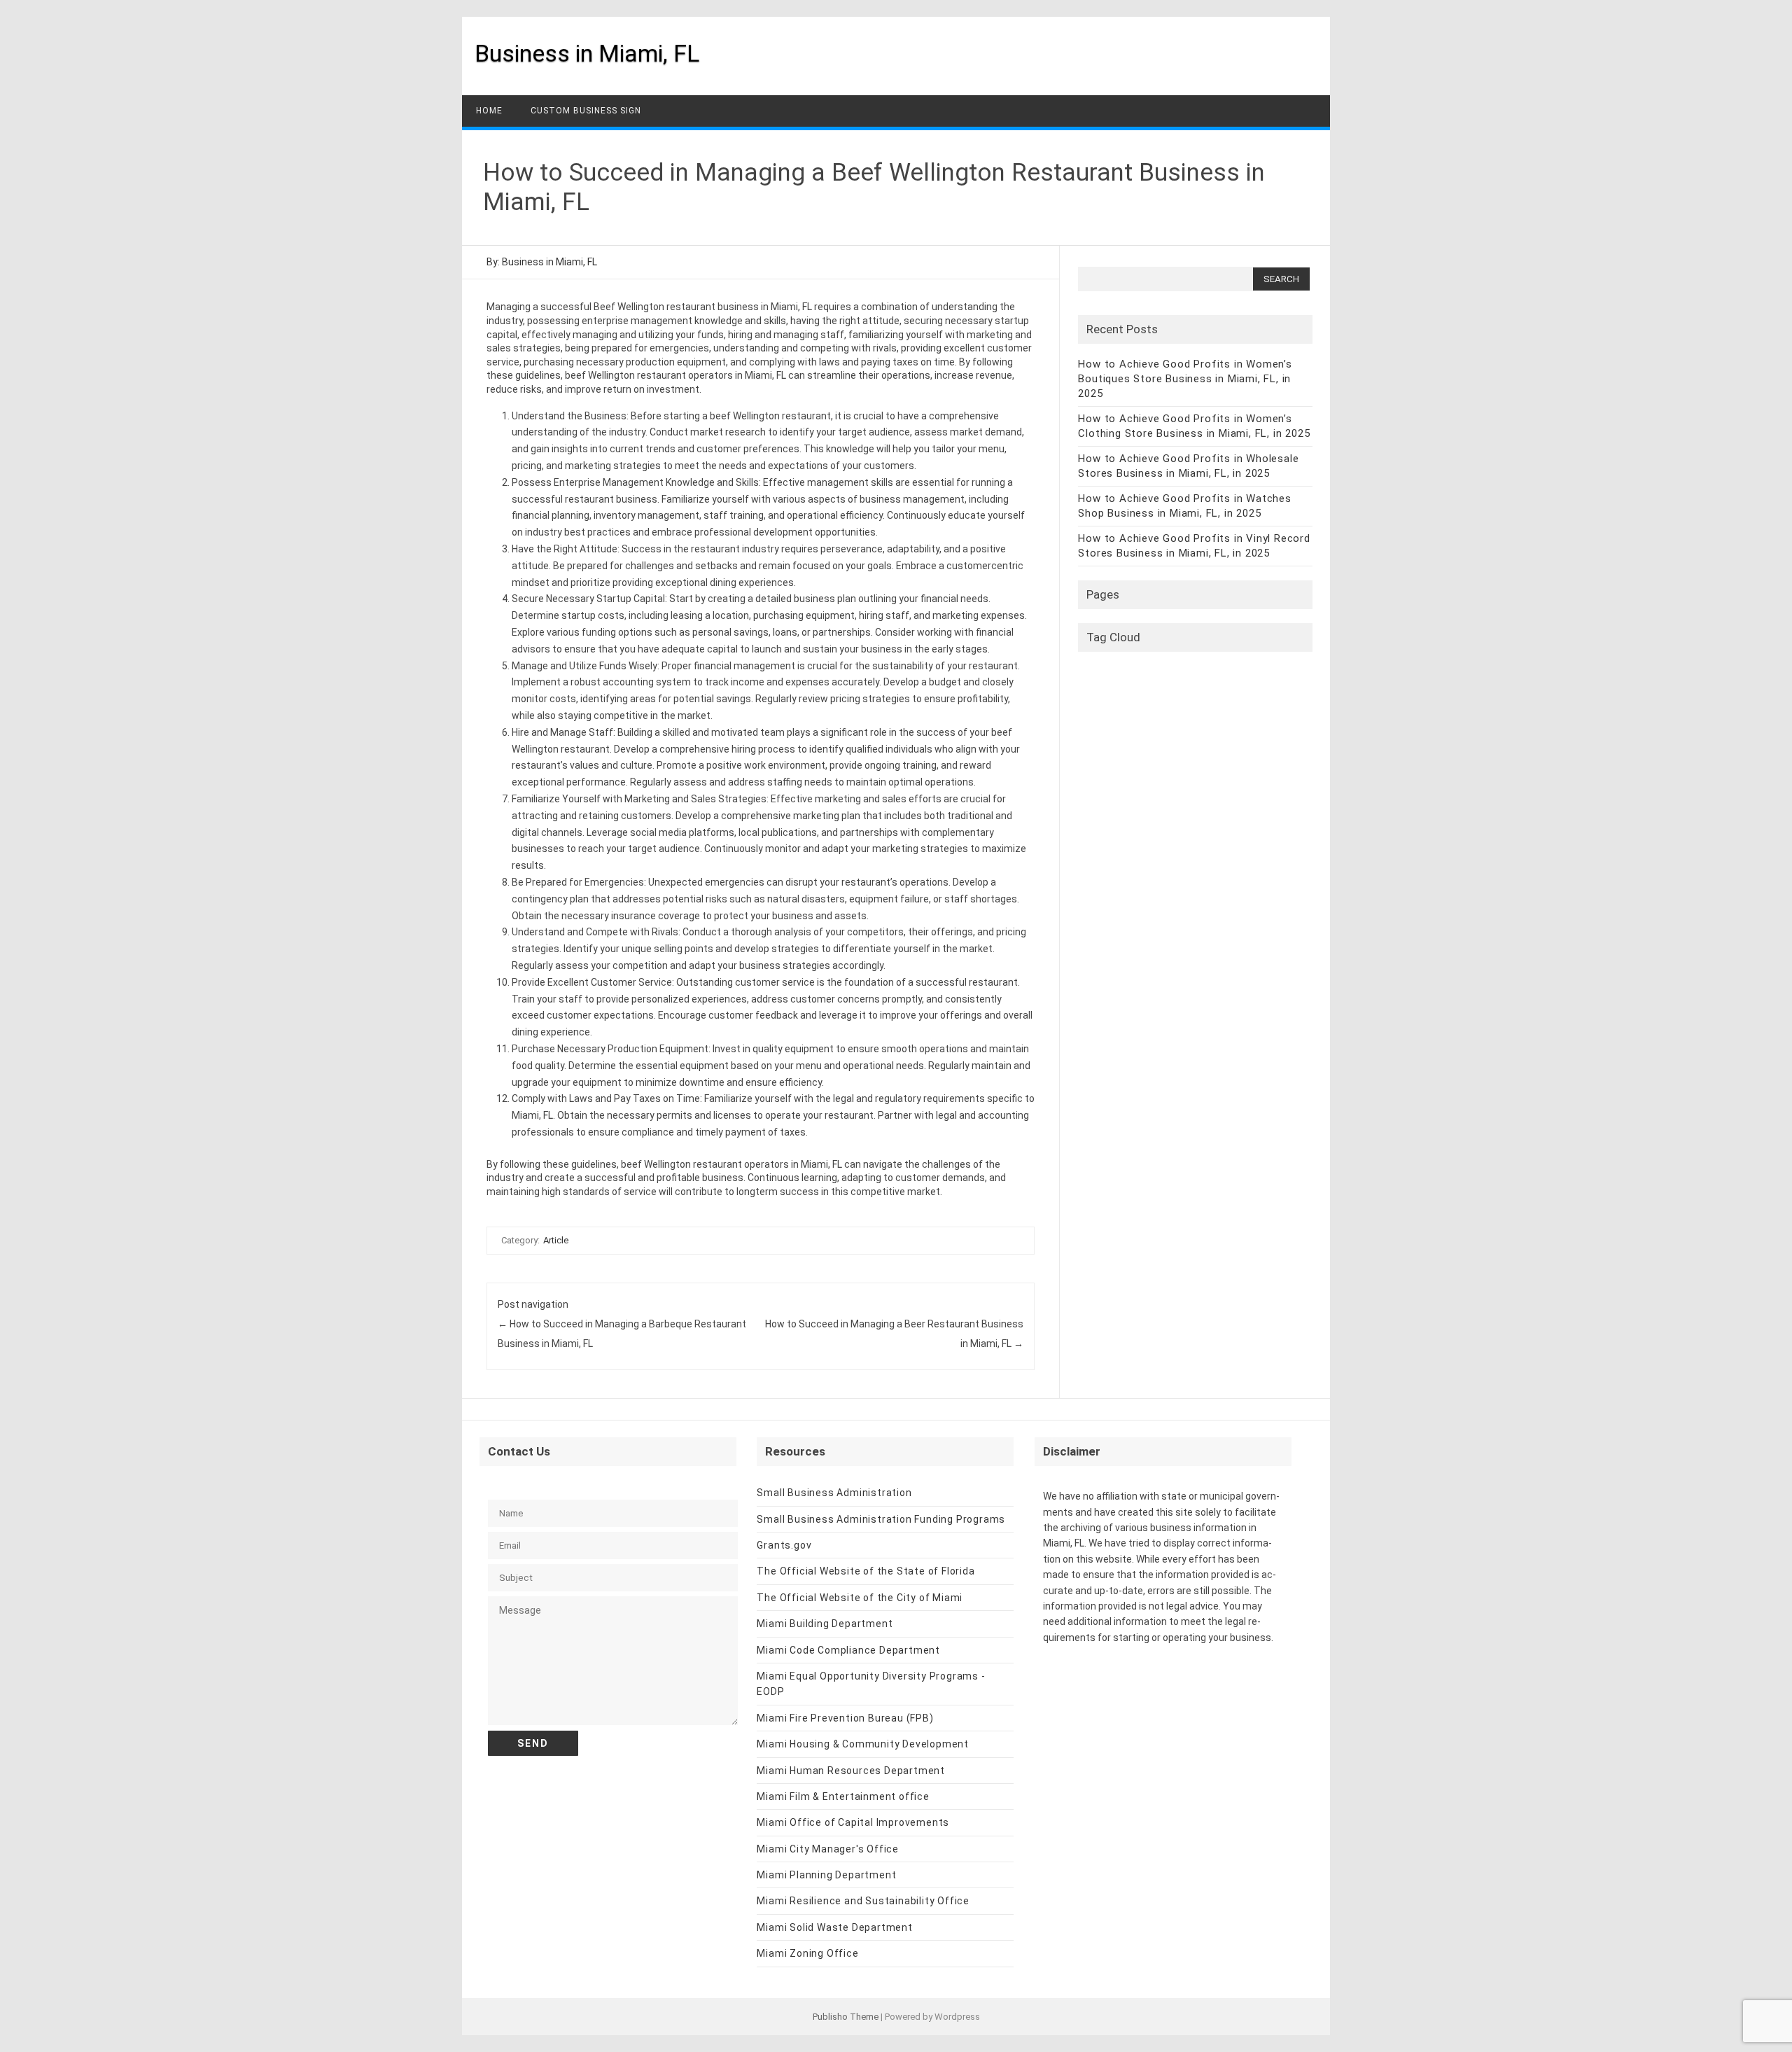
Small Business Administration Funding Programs (881, 1519)
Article (556, 1240)
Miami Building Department (825, 1624)
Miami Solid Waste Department (834, 1927)
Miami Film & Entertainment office (843, 1796)
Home (489, 111)
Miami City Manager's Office (828, 1849)
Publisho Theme (846, 2017)
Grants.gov (784, 1545)
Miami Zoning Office (807, 1953)
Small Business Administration (834, 1493)
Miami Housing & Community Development (863, 1744)
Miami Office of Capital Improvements (853, 1822)
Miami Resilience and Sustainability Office (863, 1901)
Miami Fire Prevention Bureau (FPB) (845, 1718)
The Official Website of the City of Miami (860, 1598)
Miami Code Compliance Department (848, 1650)
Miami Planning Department (826, 1875)
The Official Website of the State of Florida (866, 1571)
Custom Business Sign (586, 111)
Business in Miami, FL (587, 53)
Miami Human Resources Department (851, 1771)
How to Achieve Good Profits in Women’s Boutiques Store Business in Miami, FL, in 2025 (1185, 379)
